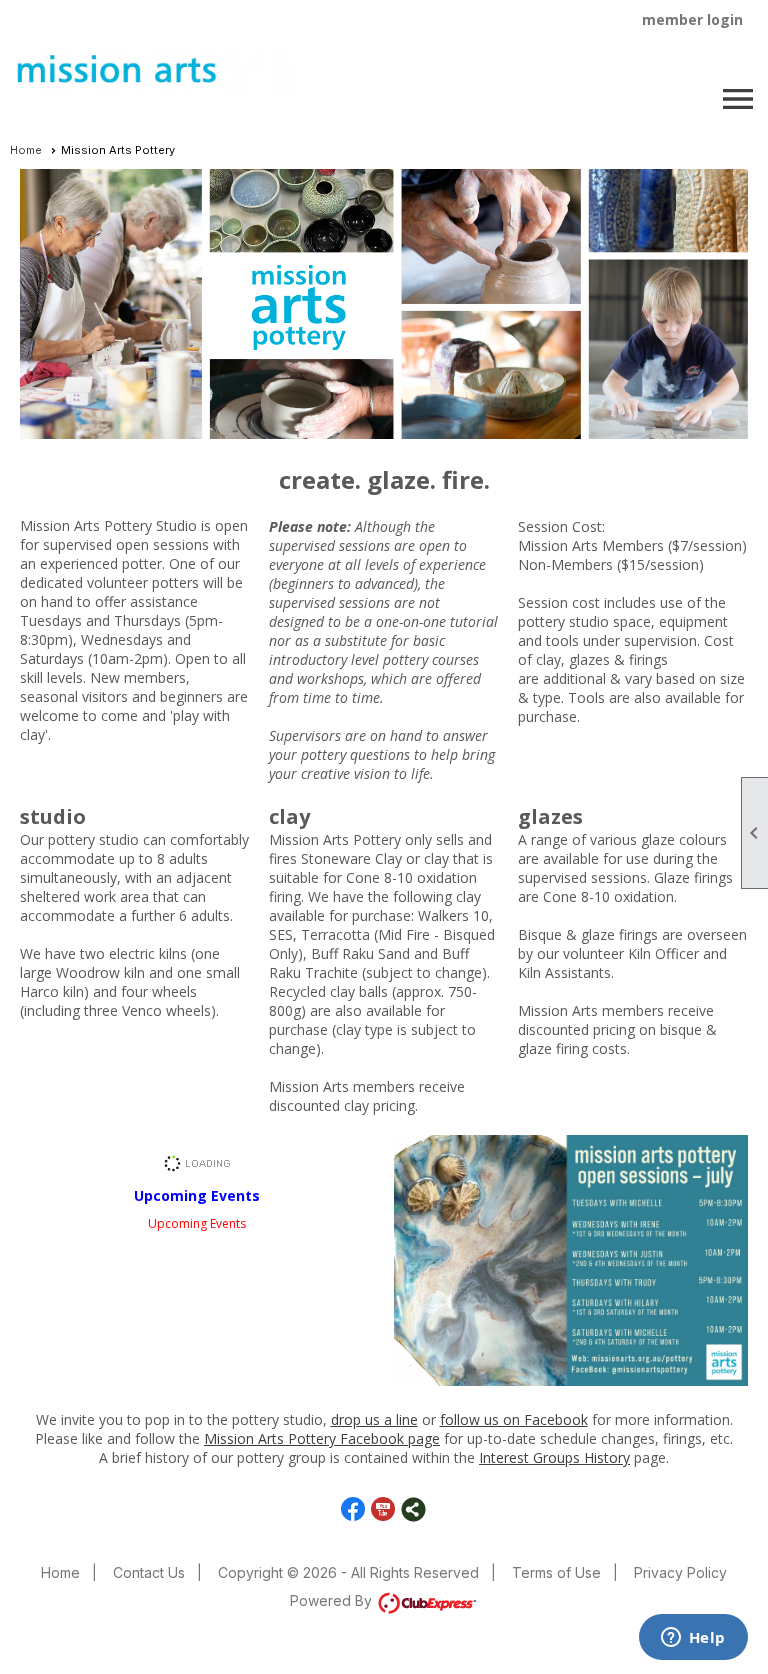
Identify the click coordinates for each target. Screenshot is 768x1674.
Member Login (692, 19)
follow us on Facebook (514, 1419)
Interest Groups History (554, 1457)
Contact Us (149, 1572)
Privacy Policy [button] (680, 1572)
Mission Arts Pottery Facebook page (322, 1438)
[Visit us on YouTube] (383, 1509)
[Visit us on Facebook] (353, 1509)
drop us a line (374, 1419)
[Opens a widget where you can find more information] (693, 1639)
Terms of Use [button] (556, 1572)
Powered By (333, 1600)
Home (26, 150)
